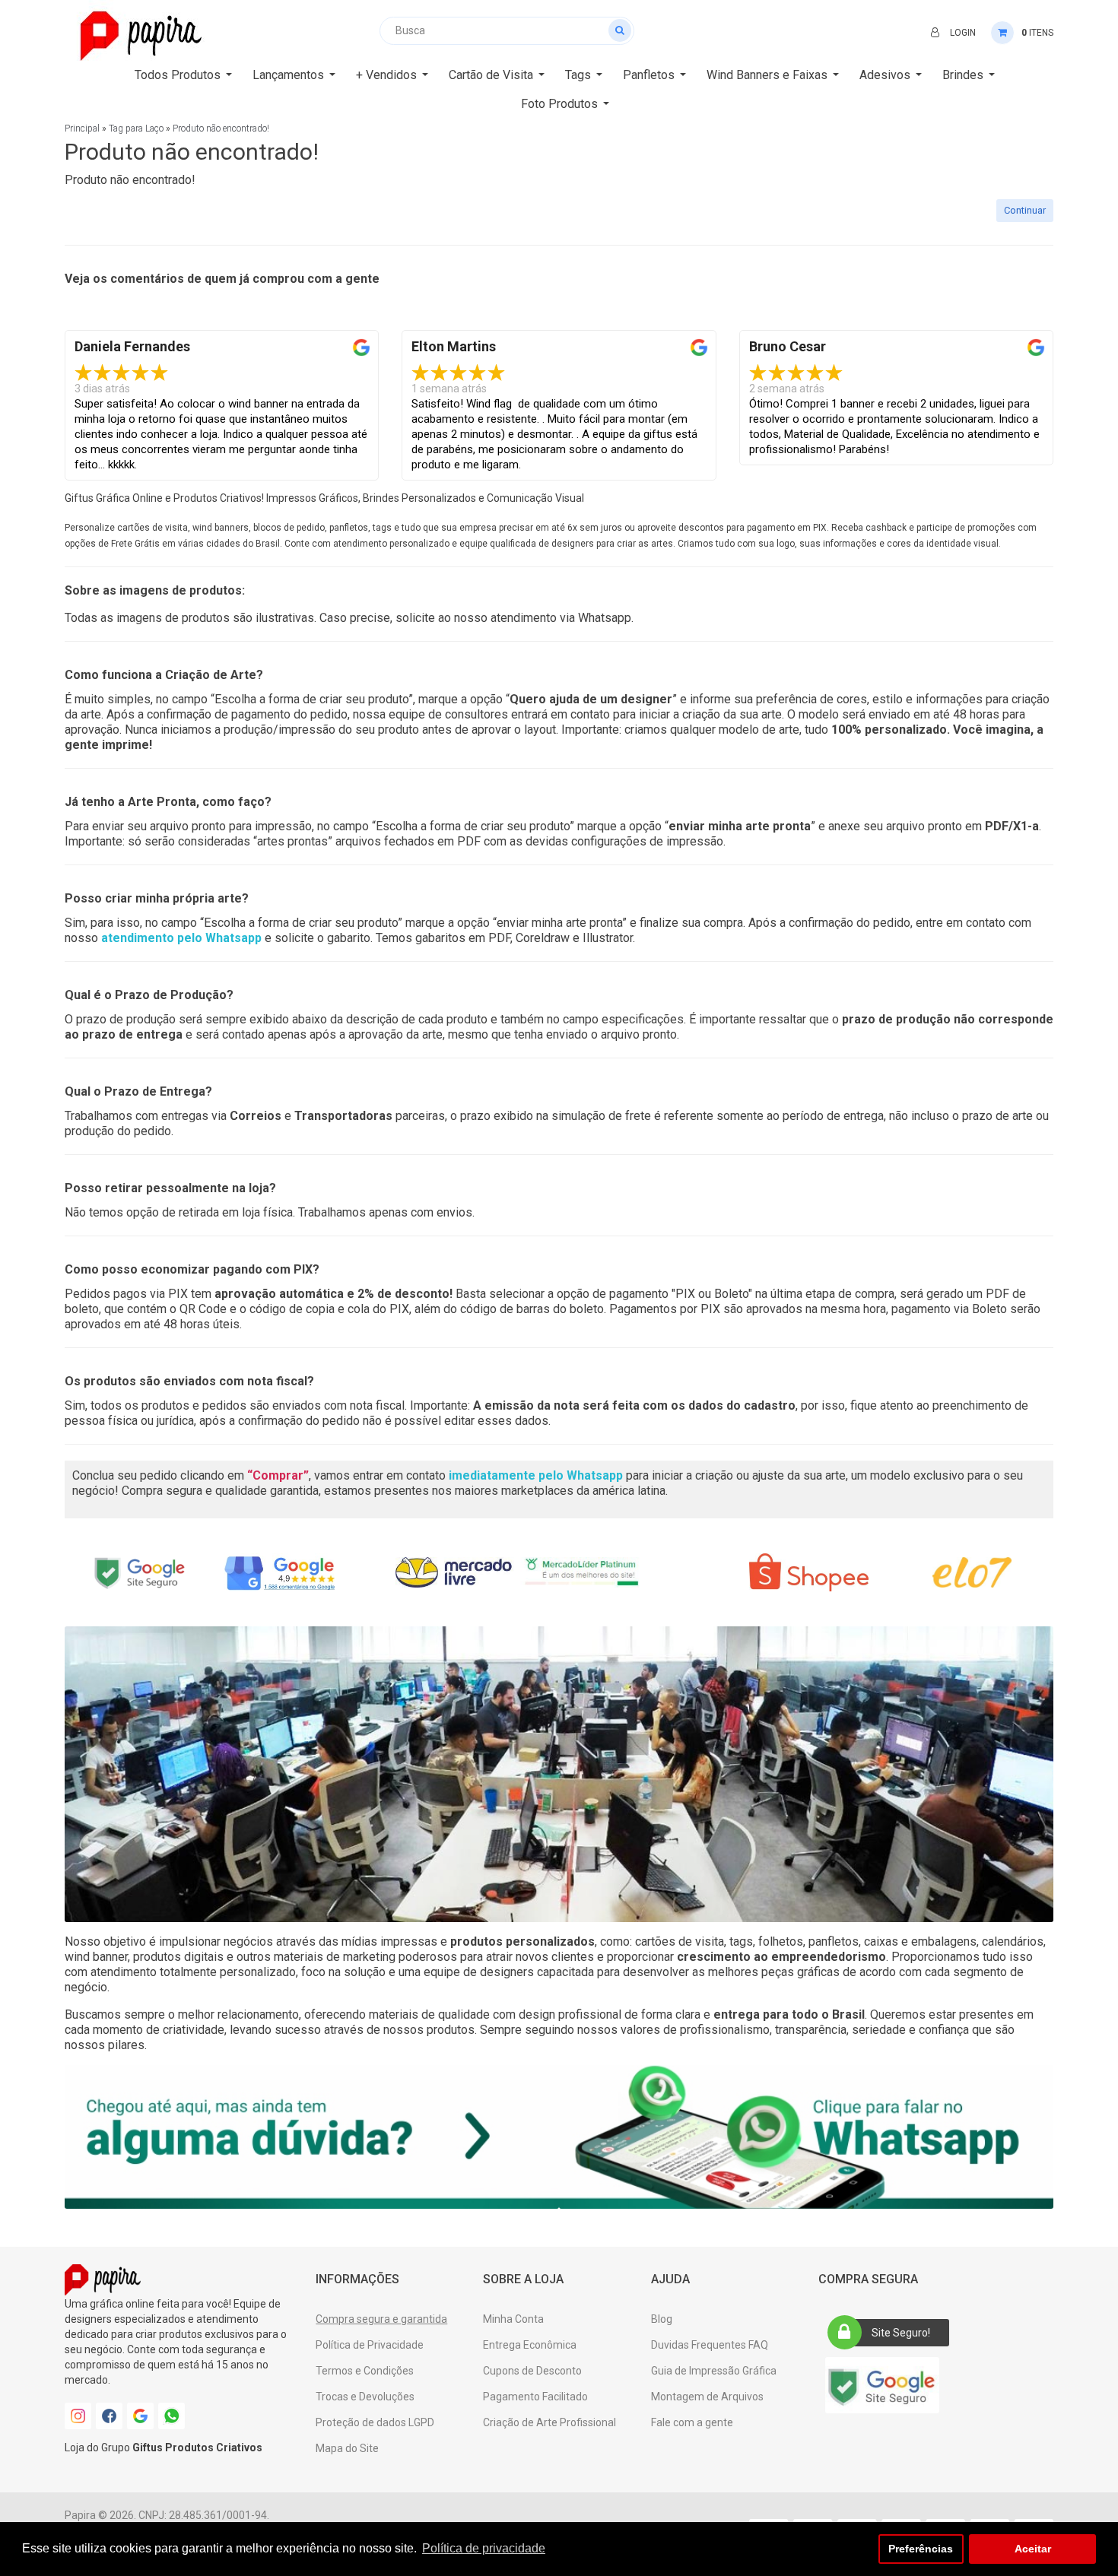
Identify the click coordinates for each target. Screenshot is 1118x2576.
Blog (662, 2319)
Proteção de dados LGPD (375, 2422)
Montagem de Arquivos (707, 2397)
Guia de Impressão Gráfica (714, 2371)
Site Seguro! (901, 2333)
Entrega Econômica (530, 2345)
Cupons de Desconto (532, 2371)
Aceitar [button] (1033, 2549)
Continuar (1025, 210)
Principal (82, 128)
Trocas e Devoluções (365, 2397)
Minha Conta (513, 2319)
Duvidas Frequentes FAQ (710, 2345)
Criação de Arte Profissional (549, 2422)
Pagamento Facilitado (535, 2397)
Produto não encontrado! (221, 128)
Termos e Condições (365, 2371)
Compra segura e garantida (381, 2319)
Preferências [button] (921, 2549)
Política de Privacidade (370, 2345)
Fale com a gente (692, 2422)
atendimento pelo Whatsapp (181, 938)
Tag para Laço (136, 128)
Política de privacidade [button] (484, 2548)
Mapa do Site (347, 2448)
